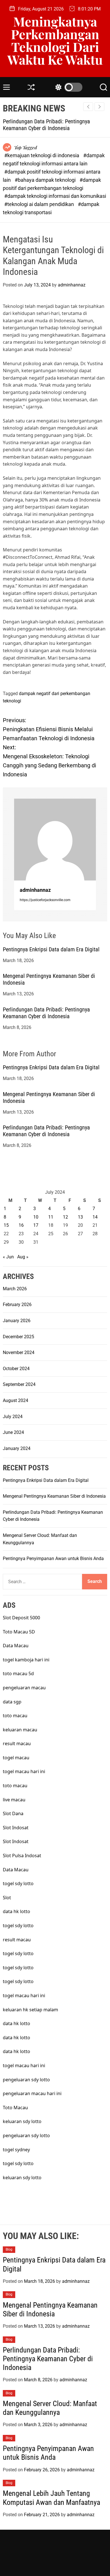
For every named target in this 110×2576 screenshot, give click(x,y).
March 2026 (15, 1289)
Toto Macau (15, 2108)
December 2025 (18, 1337)
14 (95, 1217)
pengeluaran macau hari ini (32, 2093)
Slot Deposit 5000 (21, 1618)
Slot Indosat (16, 1828)
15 (6, 1225)
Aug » (23, 1257)
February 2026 (17, 1305)
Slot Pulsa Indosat (22, 1856)
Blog (9, 2249)
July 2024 (13, 1417)
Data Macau (16, 1646)
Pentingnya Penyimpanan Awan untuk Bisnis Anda (53, 1558)
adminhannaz (72, 285)
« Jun (8, 1257)
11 (51, 1217)
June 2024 (13, 1432)
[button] (99, 107)
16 (21, 1225)
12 (65, 1217)
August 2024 (16, 1400)
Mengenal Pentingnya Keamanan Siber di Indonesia (54, 1496)
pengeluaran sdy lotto (26, 2135)
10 (36, 1217)
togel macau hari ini (24, 1771)
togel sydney (16, 2150)
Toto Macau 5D (19, 1632)
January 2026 (17, 1321)
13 (80, 1217)
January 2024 (17, 1448)
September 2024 (19, 1384)
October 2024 (16, 1369)
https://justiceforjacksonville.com (45, 900)
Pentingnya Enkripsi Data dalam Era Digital (51, 949)
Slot (7, 1898)
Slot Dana (13, 1813)
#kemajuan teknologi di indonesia (42, 155)
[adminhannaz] (55, 840)
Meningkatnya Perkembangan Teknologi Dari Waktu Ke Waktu (55, 40)
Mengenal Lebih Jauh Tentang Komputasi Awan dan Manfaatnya (51, 2498)
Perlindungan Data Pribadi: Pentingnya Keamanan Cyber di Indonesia (46, 125)
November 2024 (19, 1352)
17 (36, 1225)
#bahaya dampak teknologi (46, 180)
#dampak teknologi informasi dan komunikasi (55, 196)
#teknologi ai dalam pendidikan (40, 204)
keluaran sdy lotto (22, 2121)
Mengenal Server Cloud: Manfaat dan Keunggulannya (50, 2408)
